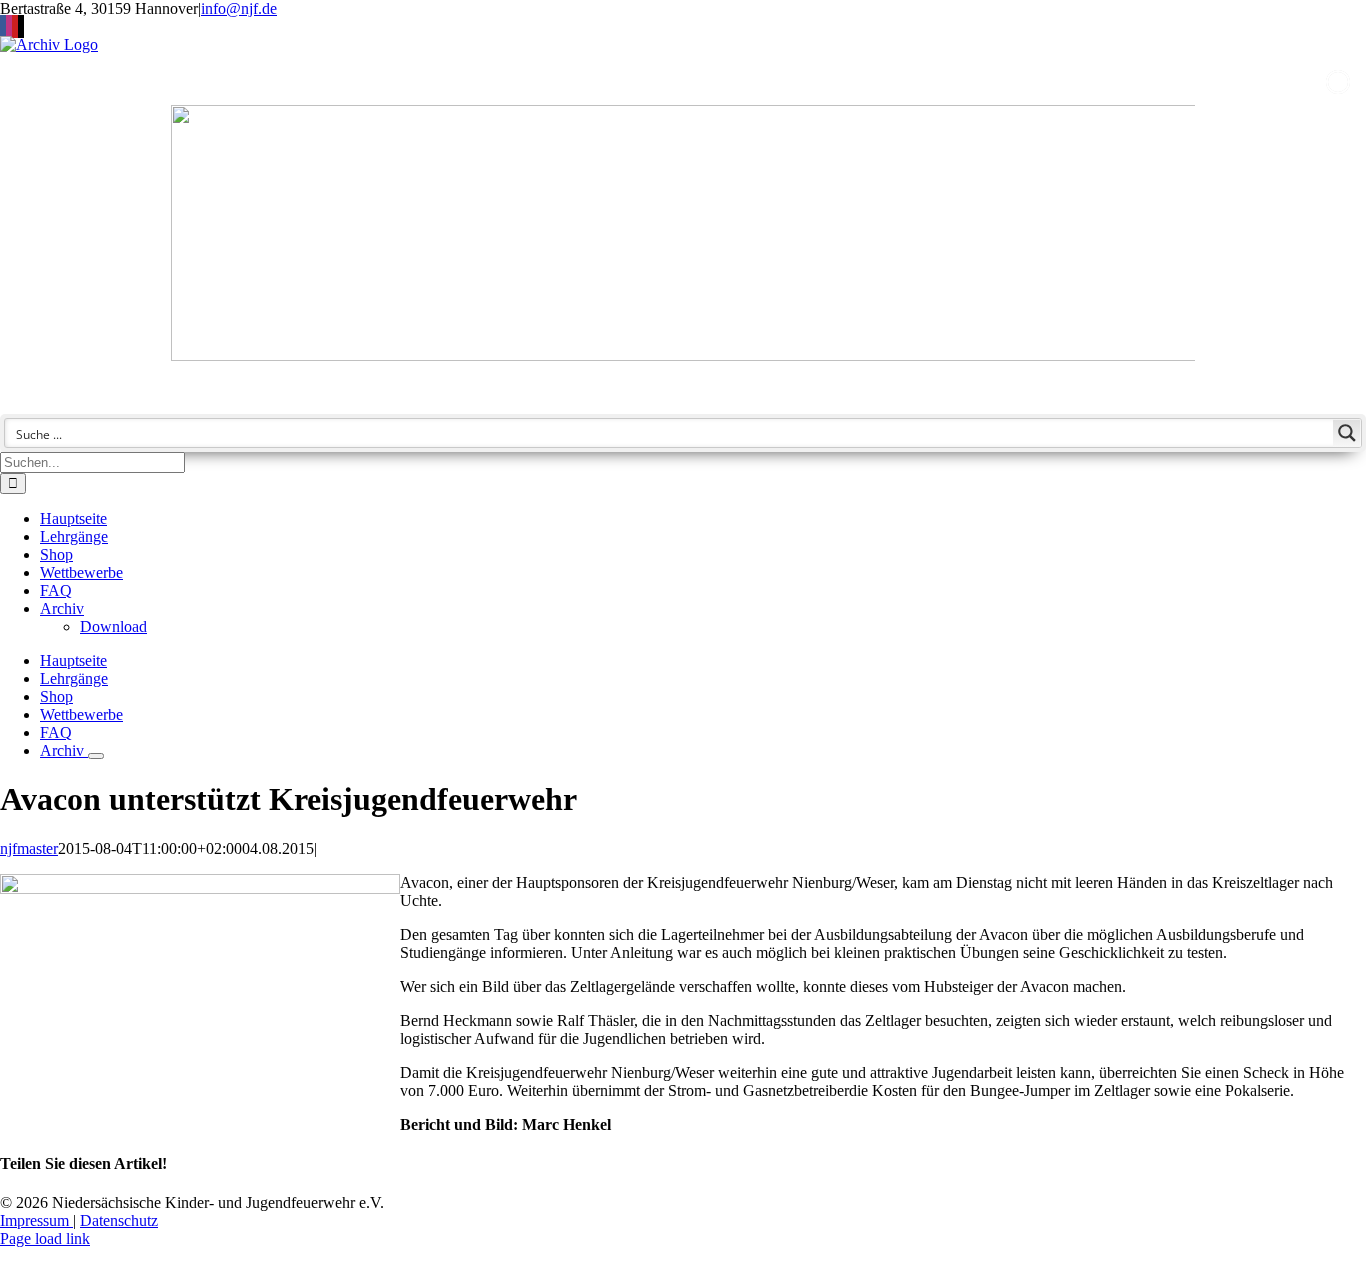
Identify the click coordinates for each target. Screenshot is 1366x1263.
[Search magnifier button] (1347, 433)
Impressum (36, 1220)
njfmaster (29, 848)
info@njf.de (239, 8)
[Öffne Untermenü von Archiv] (96, 756)
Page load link (45, 1238)
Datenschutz (119, 1220)
